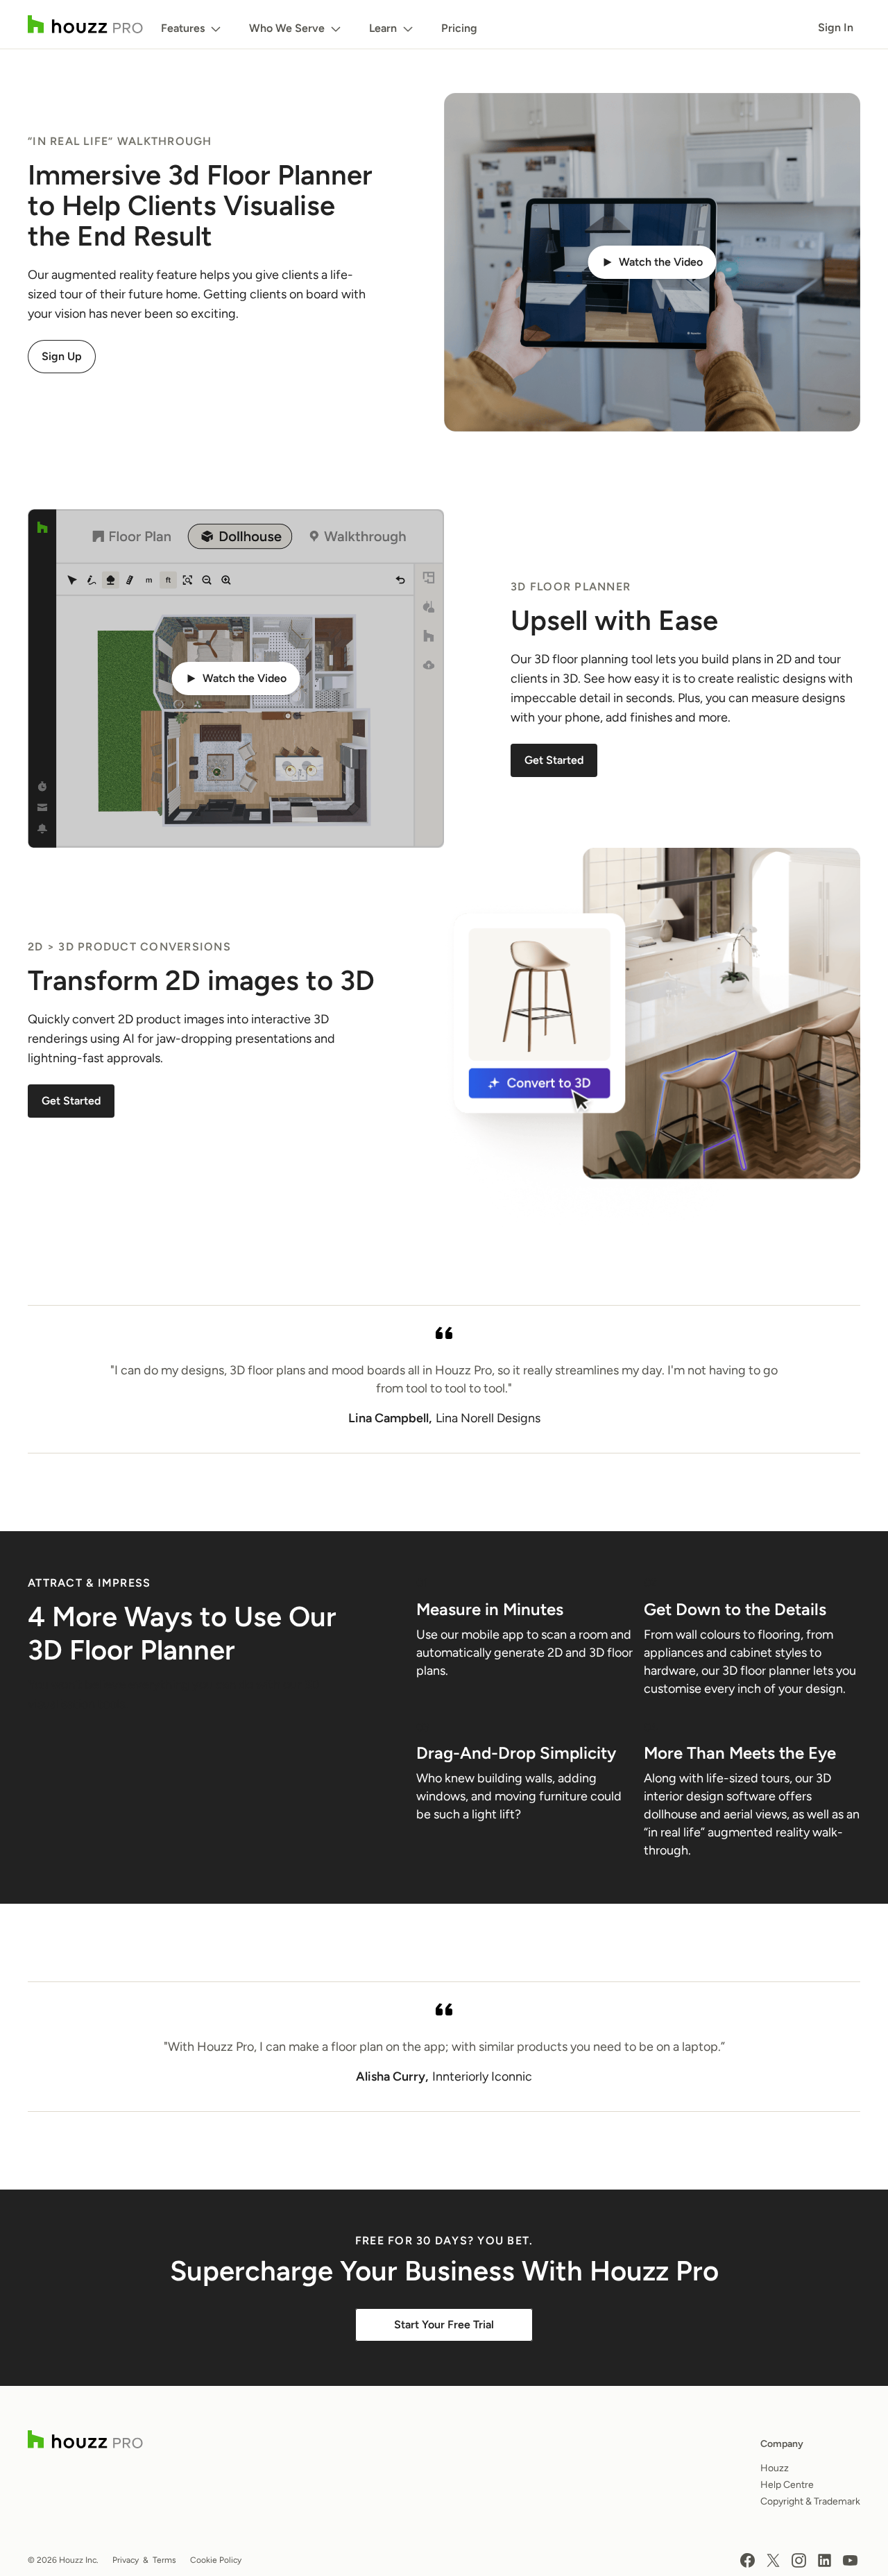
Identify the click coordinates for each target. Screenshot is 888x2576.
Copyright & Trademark (810, 2501)
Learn (383, 28)
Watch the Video (661, 262)
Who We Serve (287, 28)
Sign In (836, 27)
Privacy (126, 2560)
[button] (652, 262)
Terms (164, 2560)
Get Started (554, 760)
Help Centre (787, 2485)
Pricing (459, 28)
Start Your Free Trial (444, 2325)
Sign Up (62, 356)
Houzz (775, 2468)
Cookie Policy (216, 2560)
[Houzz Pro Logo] (85, 24)
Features (183, 28)
